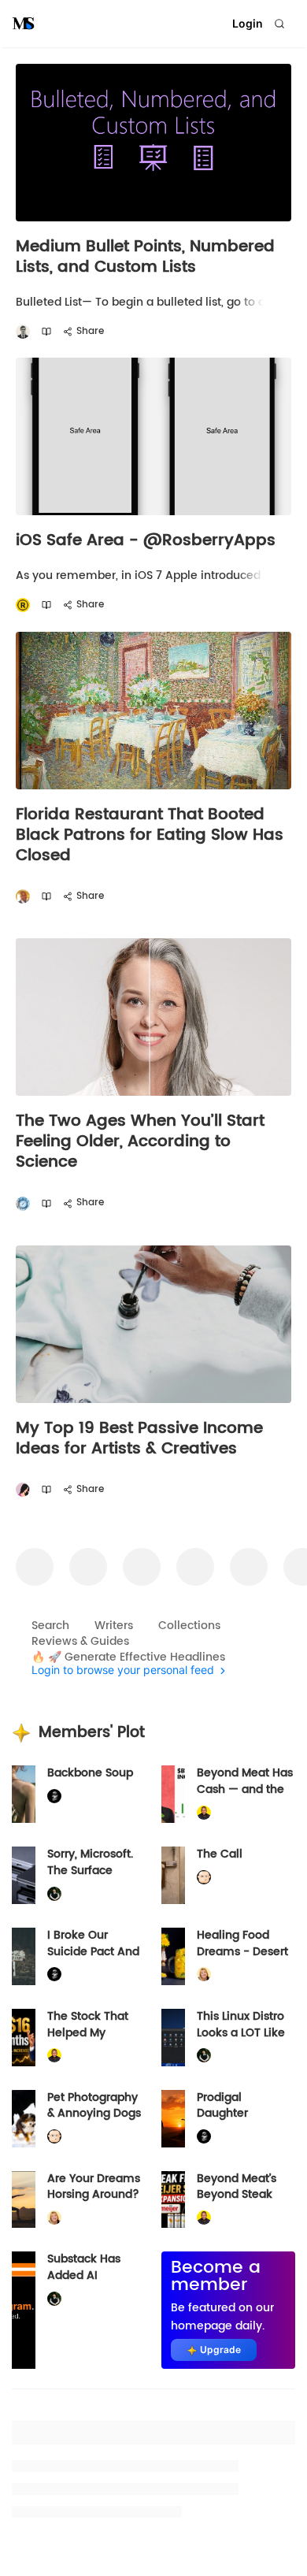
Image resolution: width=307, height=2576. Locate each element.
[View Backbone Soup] (24, 1794)
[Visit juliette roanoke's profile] (54, 1797)
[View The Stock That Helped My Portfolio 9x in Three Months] (24, 2038)
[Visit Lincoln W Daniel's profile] (204, 1813)
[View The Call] (173, 1875)
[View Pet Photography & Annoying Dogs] (24, 2119)
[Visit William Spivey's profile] (23, 897)
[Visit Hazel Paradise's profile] (23, 1490)
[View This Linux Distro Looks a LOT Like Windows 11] (173, 2038)
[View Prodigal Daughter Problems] (173, 2119)
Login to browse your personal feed (123, 1670)
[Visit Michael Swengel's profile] (54, 1893)
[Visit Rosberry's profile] (23, 605)
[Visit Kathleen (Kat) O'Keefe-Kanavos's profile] (204, 1975)
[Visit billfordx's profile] (204, 1878)
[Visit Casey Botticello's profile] (23, 332)
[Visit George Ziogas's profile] (23, 1203)
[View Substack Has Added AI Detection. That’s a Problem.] (24, 2310)
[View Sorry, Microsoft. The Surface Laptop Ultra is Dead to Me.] (24, 1875)
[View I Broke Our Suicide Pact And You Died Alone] (24, 1956)
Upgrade (220, 2350)
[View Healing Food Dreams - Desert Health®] (173, 1956)
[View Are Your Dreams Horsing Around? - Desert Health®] (24, 2200)
